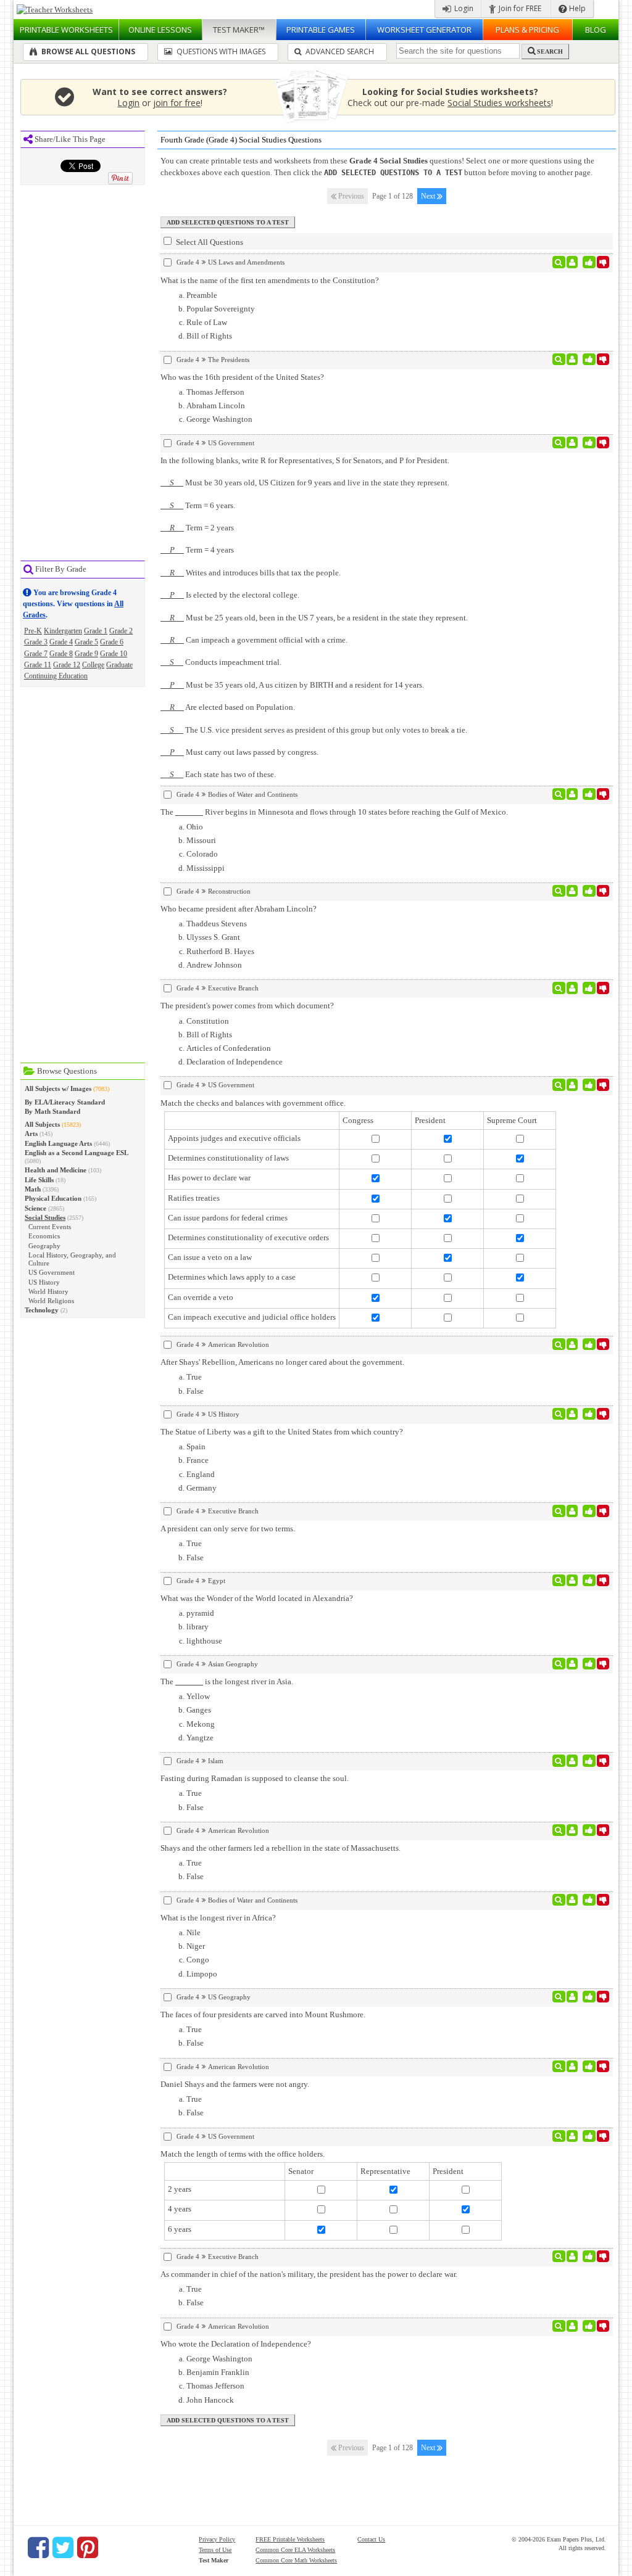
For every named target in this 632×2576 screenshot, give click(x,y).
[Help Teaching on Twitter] (63, 2548)
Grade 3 (36, 642)
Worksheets (66, 30)
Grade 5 (86, 642)
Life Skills (39, 1180)
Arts (31, 1134)
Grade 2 (121, 631)
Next (429, 196)
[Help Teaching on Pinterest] (88, 2548)
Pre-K (33, 631)
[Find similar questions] (559, 262)
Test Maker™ (239, 30)
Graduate (119, 665)
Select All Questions (209, 242)
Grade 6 (112, 642)
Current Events (50, 1227)
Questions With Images (220, 51)
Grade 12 (67, 665)
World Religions (51, 1301)
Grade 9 (86, 654)
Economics (44, 1236)
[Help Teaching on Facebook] (38, 2548)
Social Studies (45, 1217)
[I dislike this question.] (603, 262)
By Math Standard (52, 1111)
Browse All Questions (87, 51)
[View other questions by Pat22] (572, 360)
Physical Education (53, 1198)
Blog (596, 30)
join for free (177, 103)
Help (576, 8)
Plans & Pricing (527, 30)
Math (33, 1189)
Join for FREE (519, 8)
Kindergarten (63, 631)
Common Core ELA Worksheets (295, 2550)
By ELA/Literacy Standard (65, 1102)
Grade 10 (114, 654)
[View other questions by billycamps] (572, 262)
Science (35, 1208)
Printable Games (321, 30)
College (93, 665)
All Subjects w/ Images (58, 1088)
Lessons (160, 30)
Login (463, 8)
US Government (52, 1272)
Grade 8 (61, 654)
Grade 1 (96, 631)
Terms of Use (215, 2550)
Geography (44, 1246)
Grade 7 (36, 654)
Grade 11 (38, 665)
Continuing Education (56, 676)
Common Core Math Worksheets (296, 2560)
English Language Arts (58, 1143)
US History (44, 1282)
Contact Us (371, 2539)
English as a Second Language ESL (77, 1153)
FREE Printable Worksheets (290, 2539)
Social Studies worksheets (499, 103)
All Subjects (42, 1124)
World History (48, 1291)
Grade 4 (61, 642)
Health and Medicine (56, 1170)
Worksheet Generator (424, 30)
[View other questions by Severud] (572, 891)
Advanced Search (339, 51)
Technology (42, 1310)
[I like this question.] (589, 262)
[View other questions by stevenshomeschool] (572, 443)
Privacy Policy (217, 2539)
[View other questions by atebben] (572, 794)
